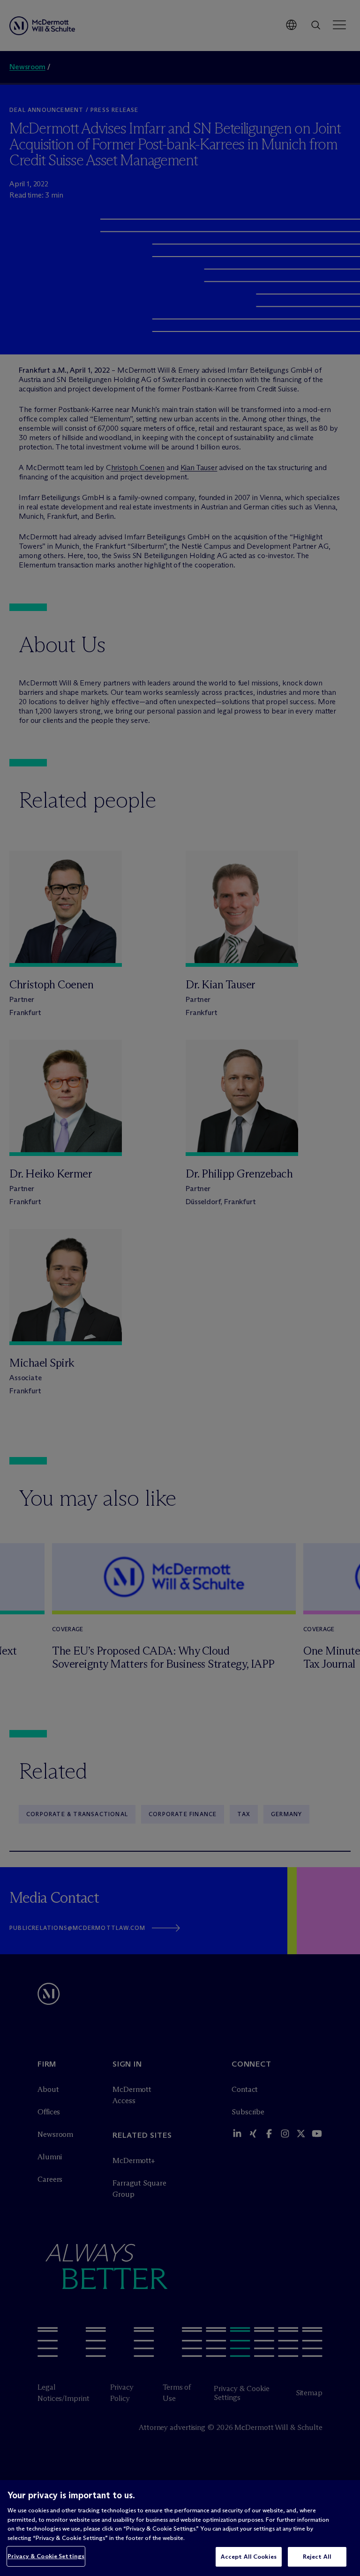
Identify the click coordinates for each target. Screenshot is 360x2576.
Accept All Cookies (249, 2556)
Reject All (317, 2556)
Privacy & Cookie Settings (46, 2556)
